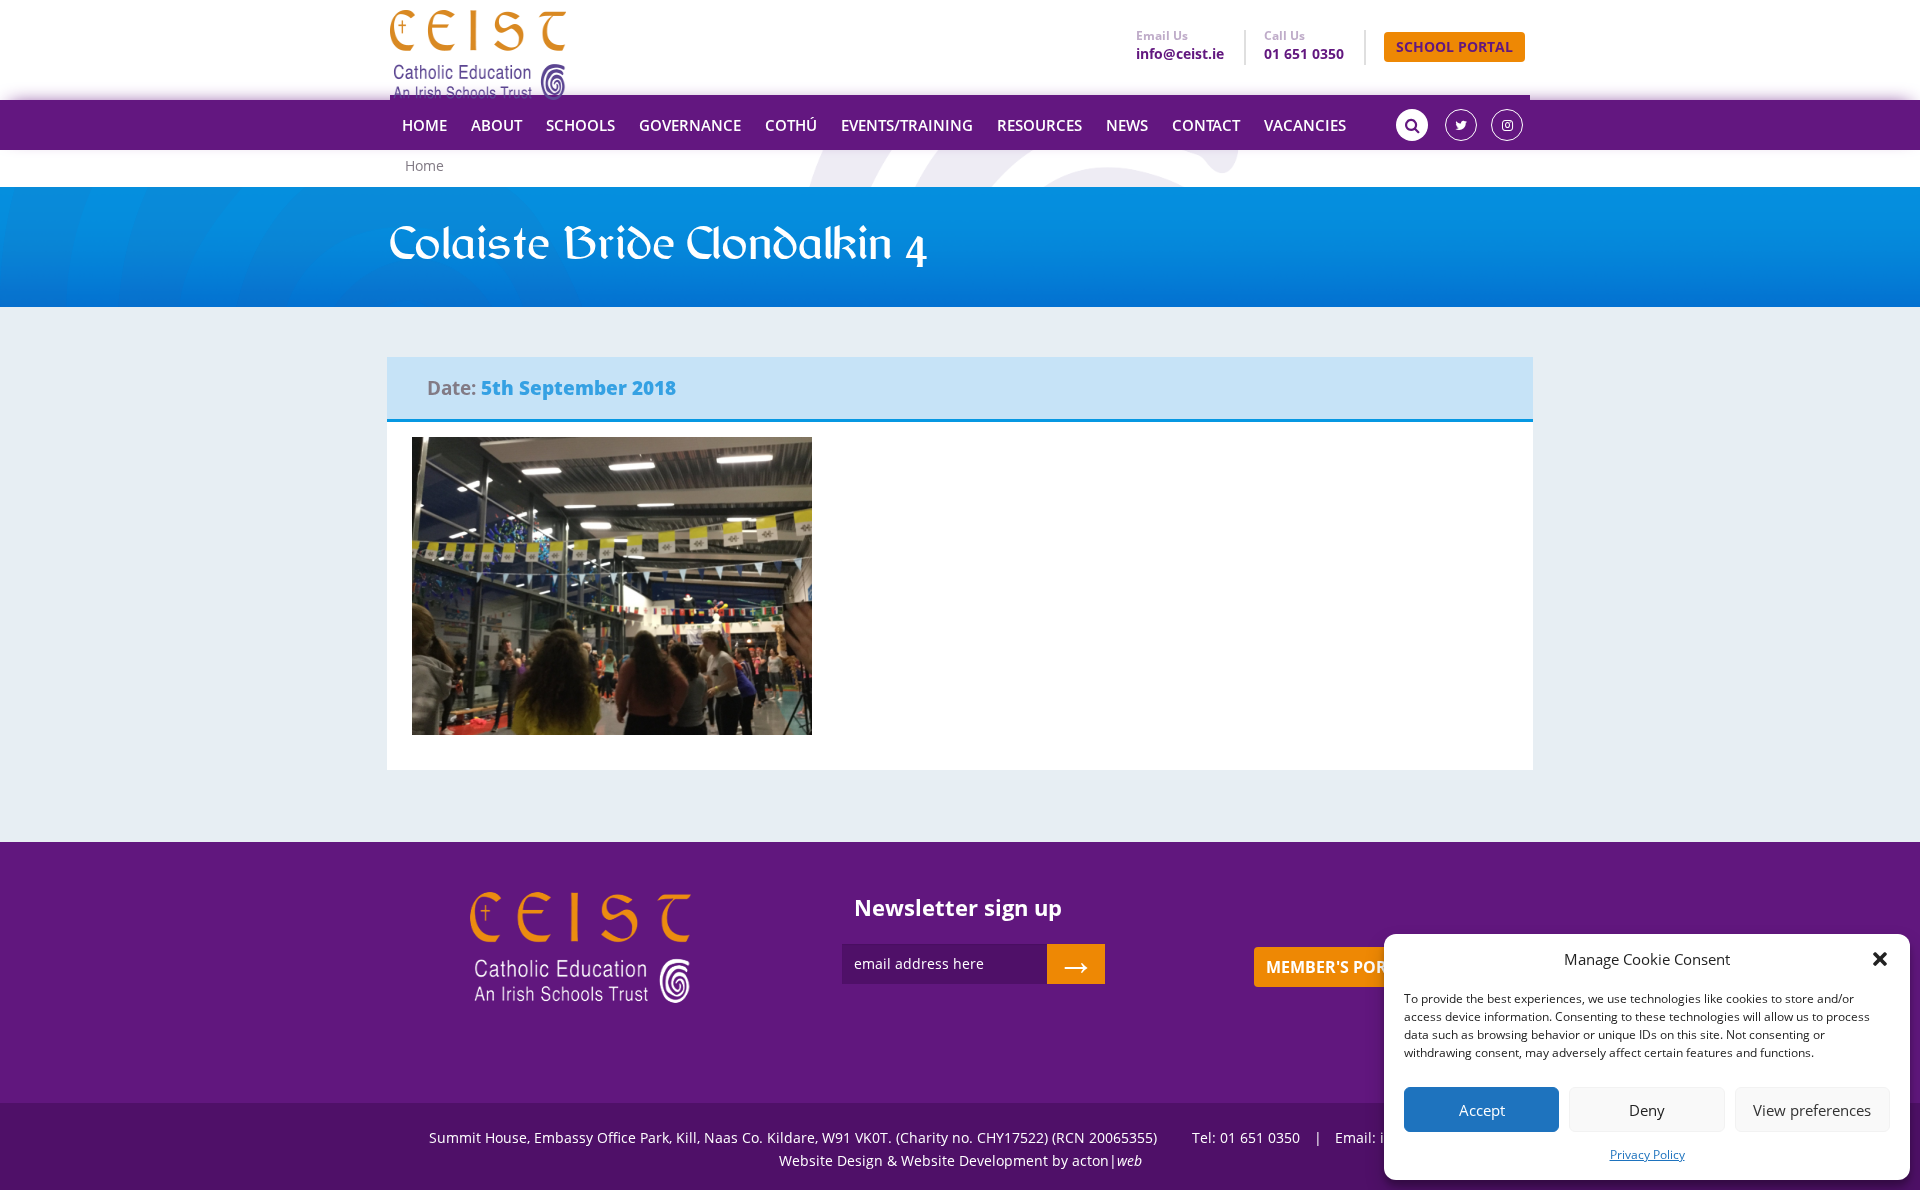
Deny (1647, 1110)
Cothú (791, 125)
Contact (1206, 125)
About (496, 125)
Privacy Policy (1647, 1154)
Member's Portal (1340, 967)
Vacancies (1305, 125)
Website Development (974, 1160)
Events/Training (907, 125)
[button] (1880, 959)
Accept (1482, 1110)
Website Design (831, 1160)
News (1127, 125)
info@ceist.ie (1180, 53)
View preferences (1812, 1110)
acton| (1107, 1160)
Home (424, 125)
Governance (690, 125)
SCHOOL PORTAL (1454, 46)
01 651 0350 (1304, 53)
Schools (580, 125)
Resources (1039, 125)
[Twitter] (1461, 125)
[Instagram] (1507, 125)
